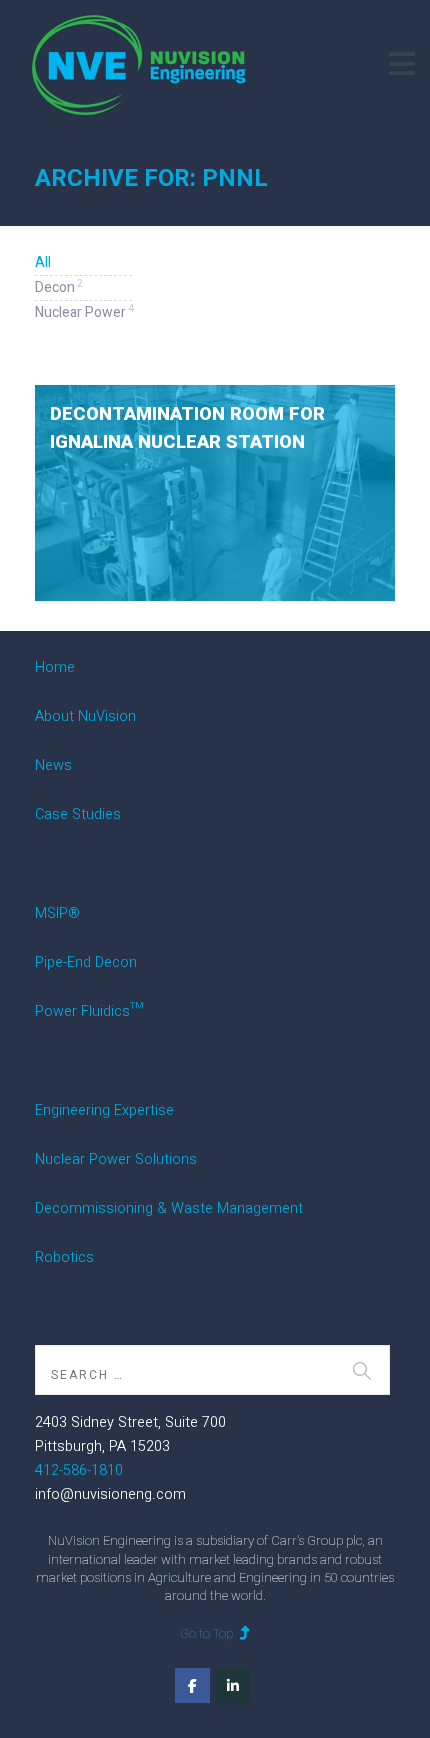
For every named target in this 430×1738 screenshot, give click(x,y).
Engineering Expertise (104, 1110)
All (43, 262)
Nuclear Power (83, 312)
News (53, 765)
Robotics (64, 1257)
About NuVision (85, 716)
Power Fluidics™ (89, 1011)
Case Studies (78, 814)
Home (55, 667)
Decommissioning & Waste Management (169, 1208)
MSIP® (57, 913)
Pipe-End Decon (86, 962)
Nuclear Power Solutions (116, 1159)
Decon (59, 287)
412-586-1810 (79, 1470)
